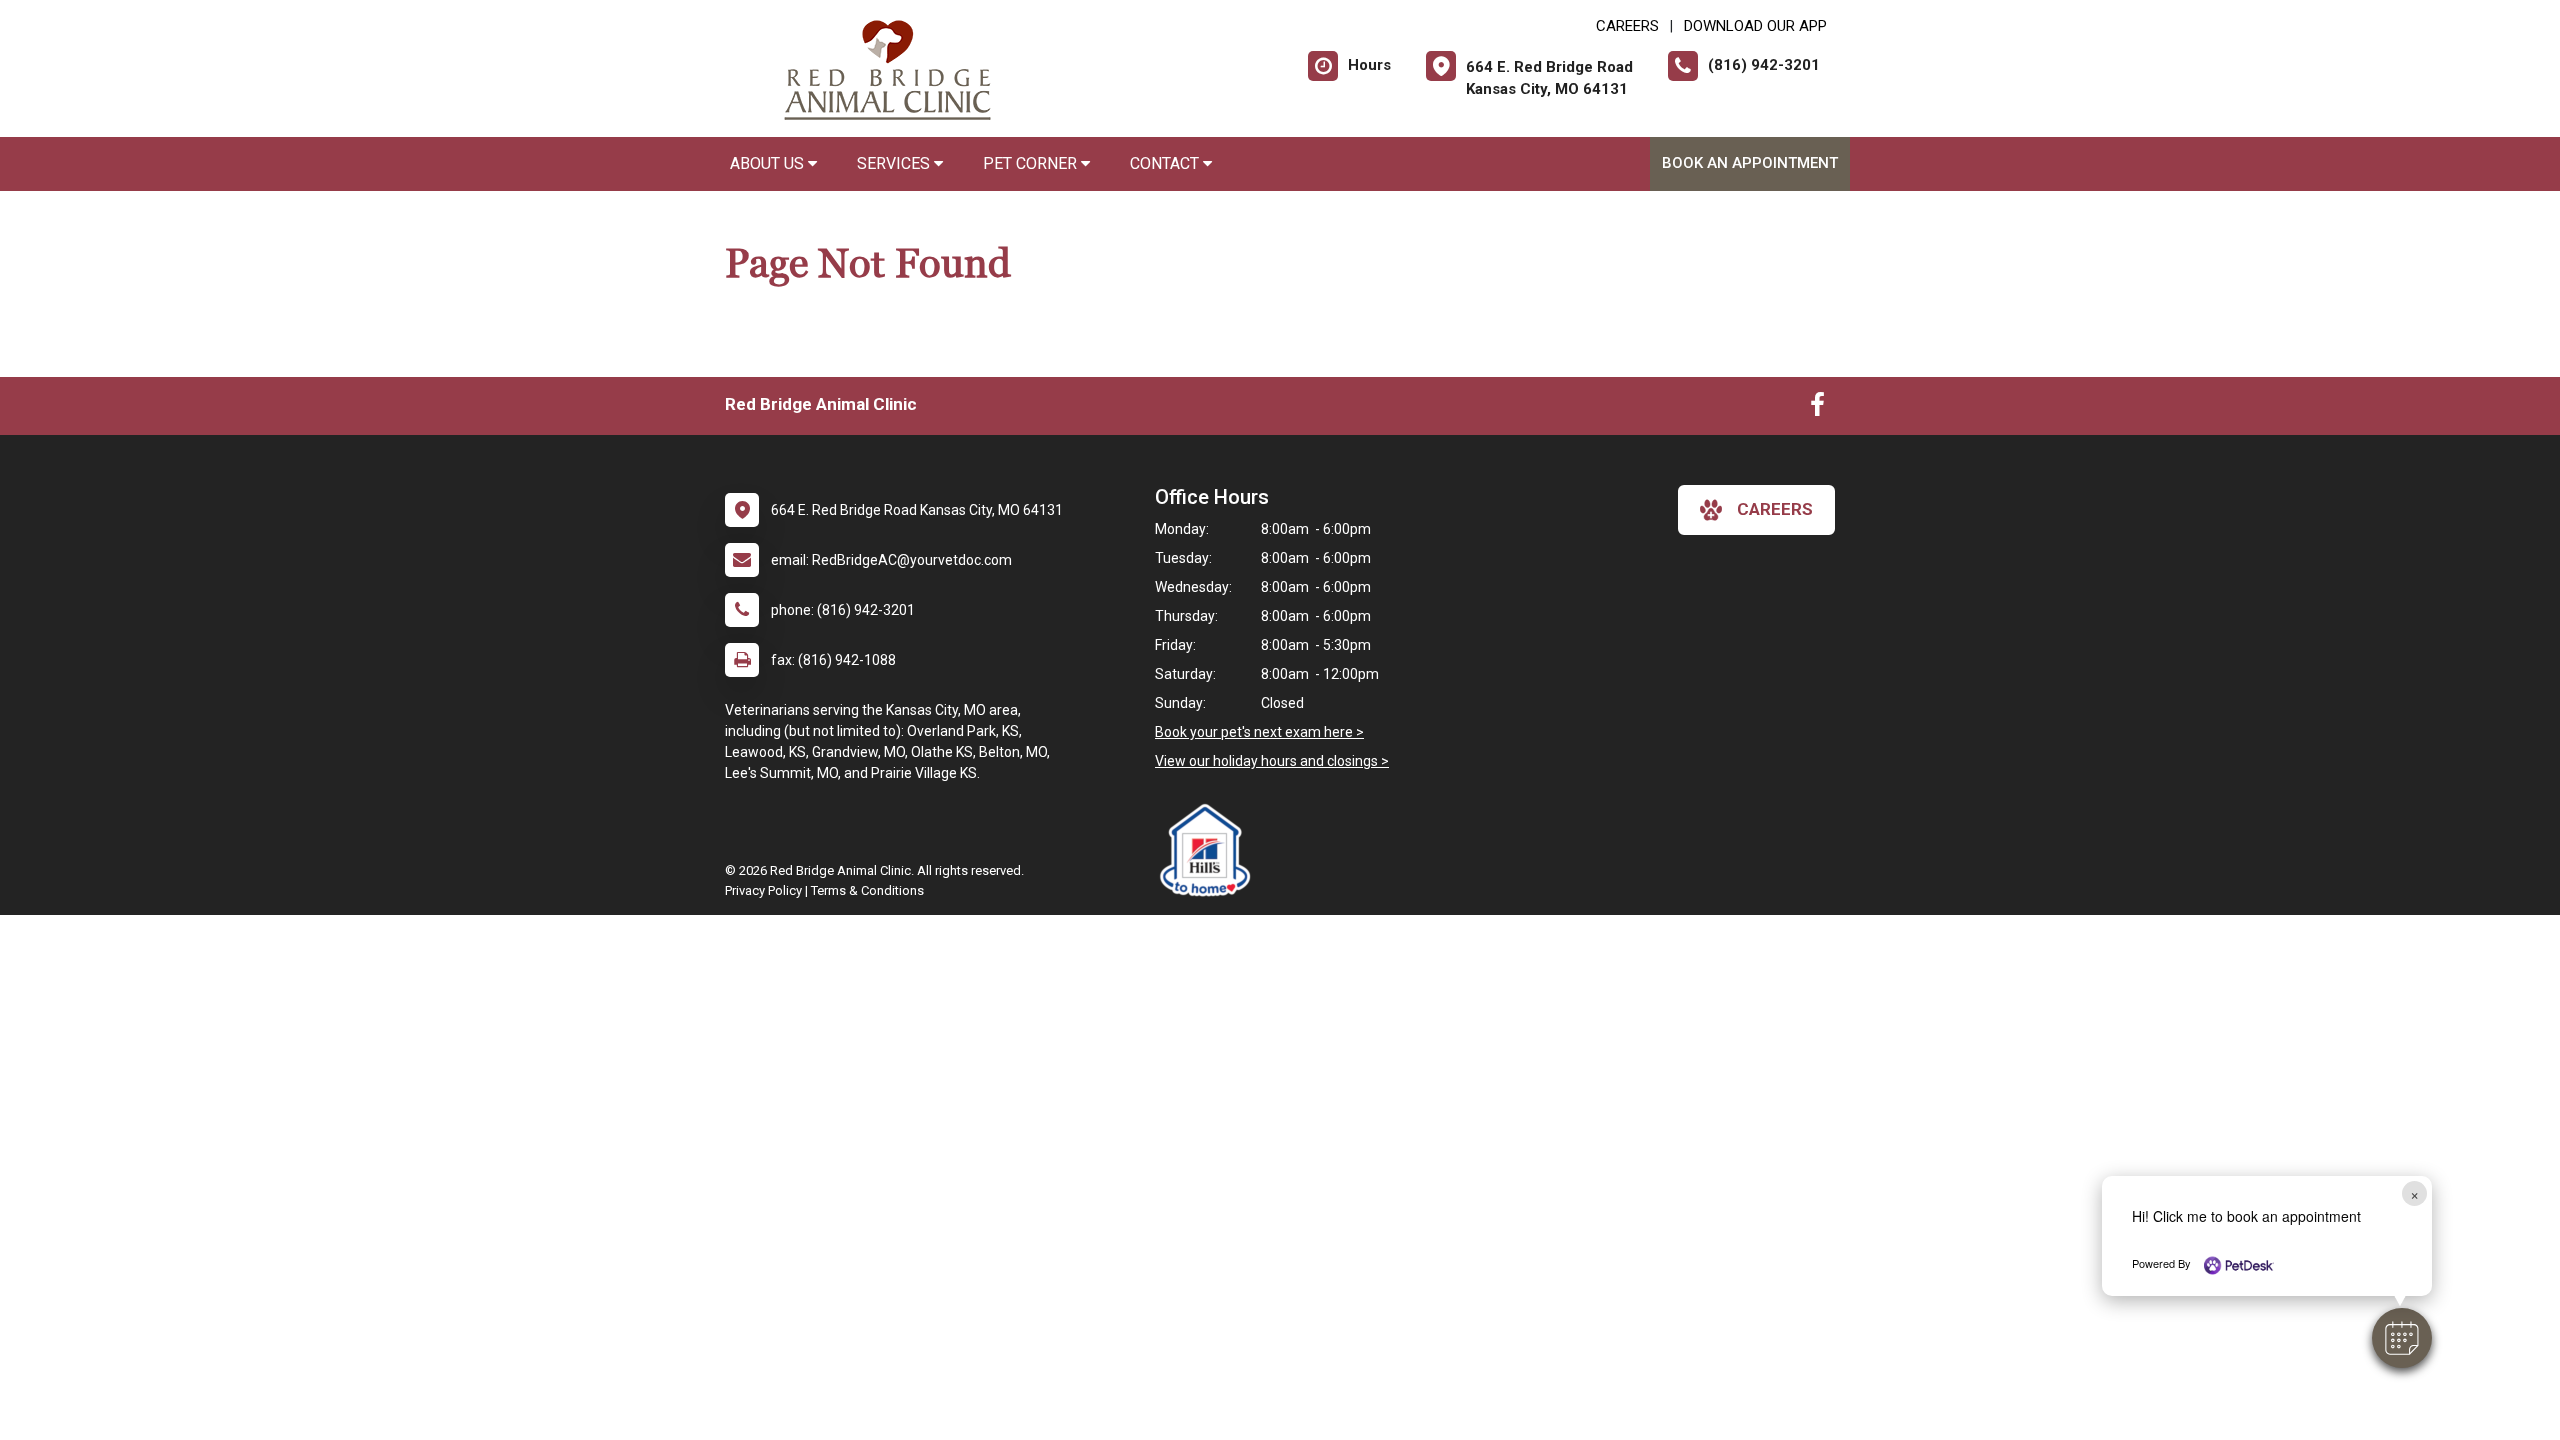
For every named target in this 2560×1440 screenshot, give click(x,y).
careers (1775, 509)
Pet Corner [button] (1032, 163)
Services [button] (895, 163)
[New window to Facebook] (1817, 409)
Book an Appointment (1750, 163)
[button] (2402, 1338)
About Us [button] (769, 163)
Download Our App (1755, 26)
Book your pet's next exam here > (1259, 732)
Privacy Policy (763, 890)
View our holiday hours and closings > (1272, 761)
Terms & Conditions (867, 890)
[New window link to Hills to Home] (1210, 850)
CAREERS (1627, 26)
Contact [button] (1166, 163)
